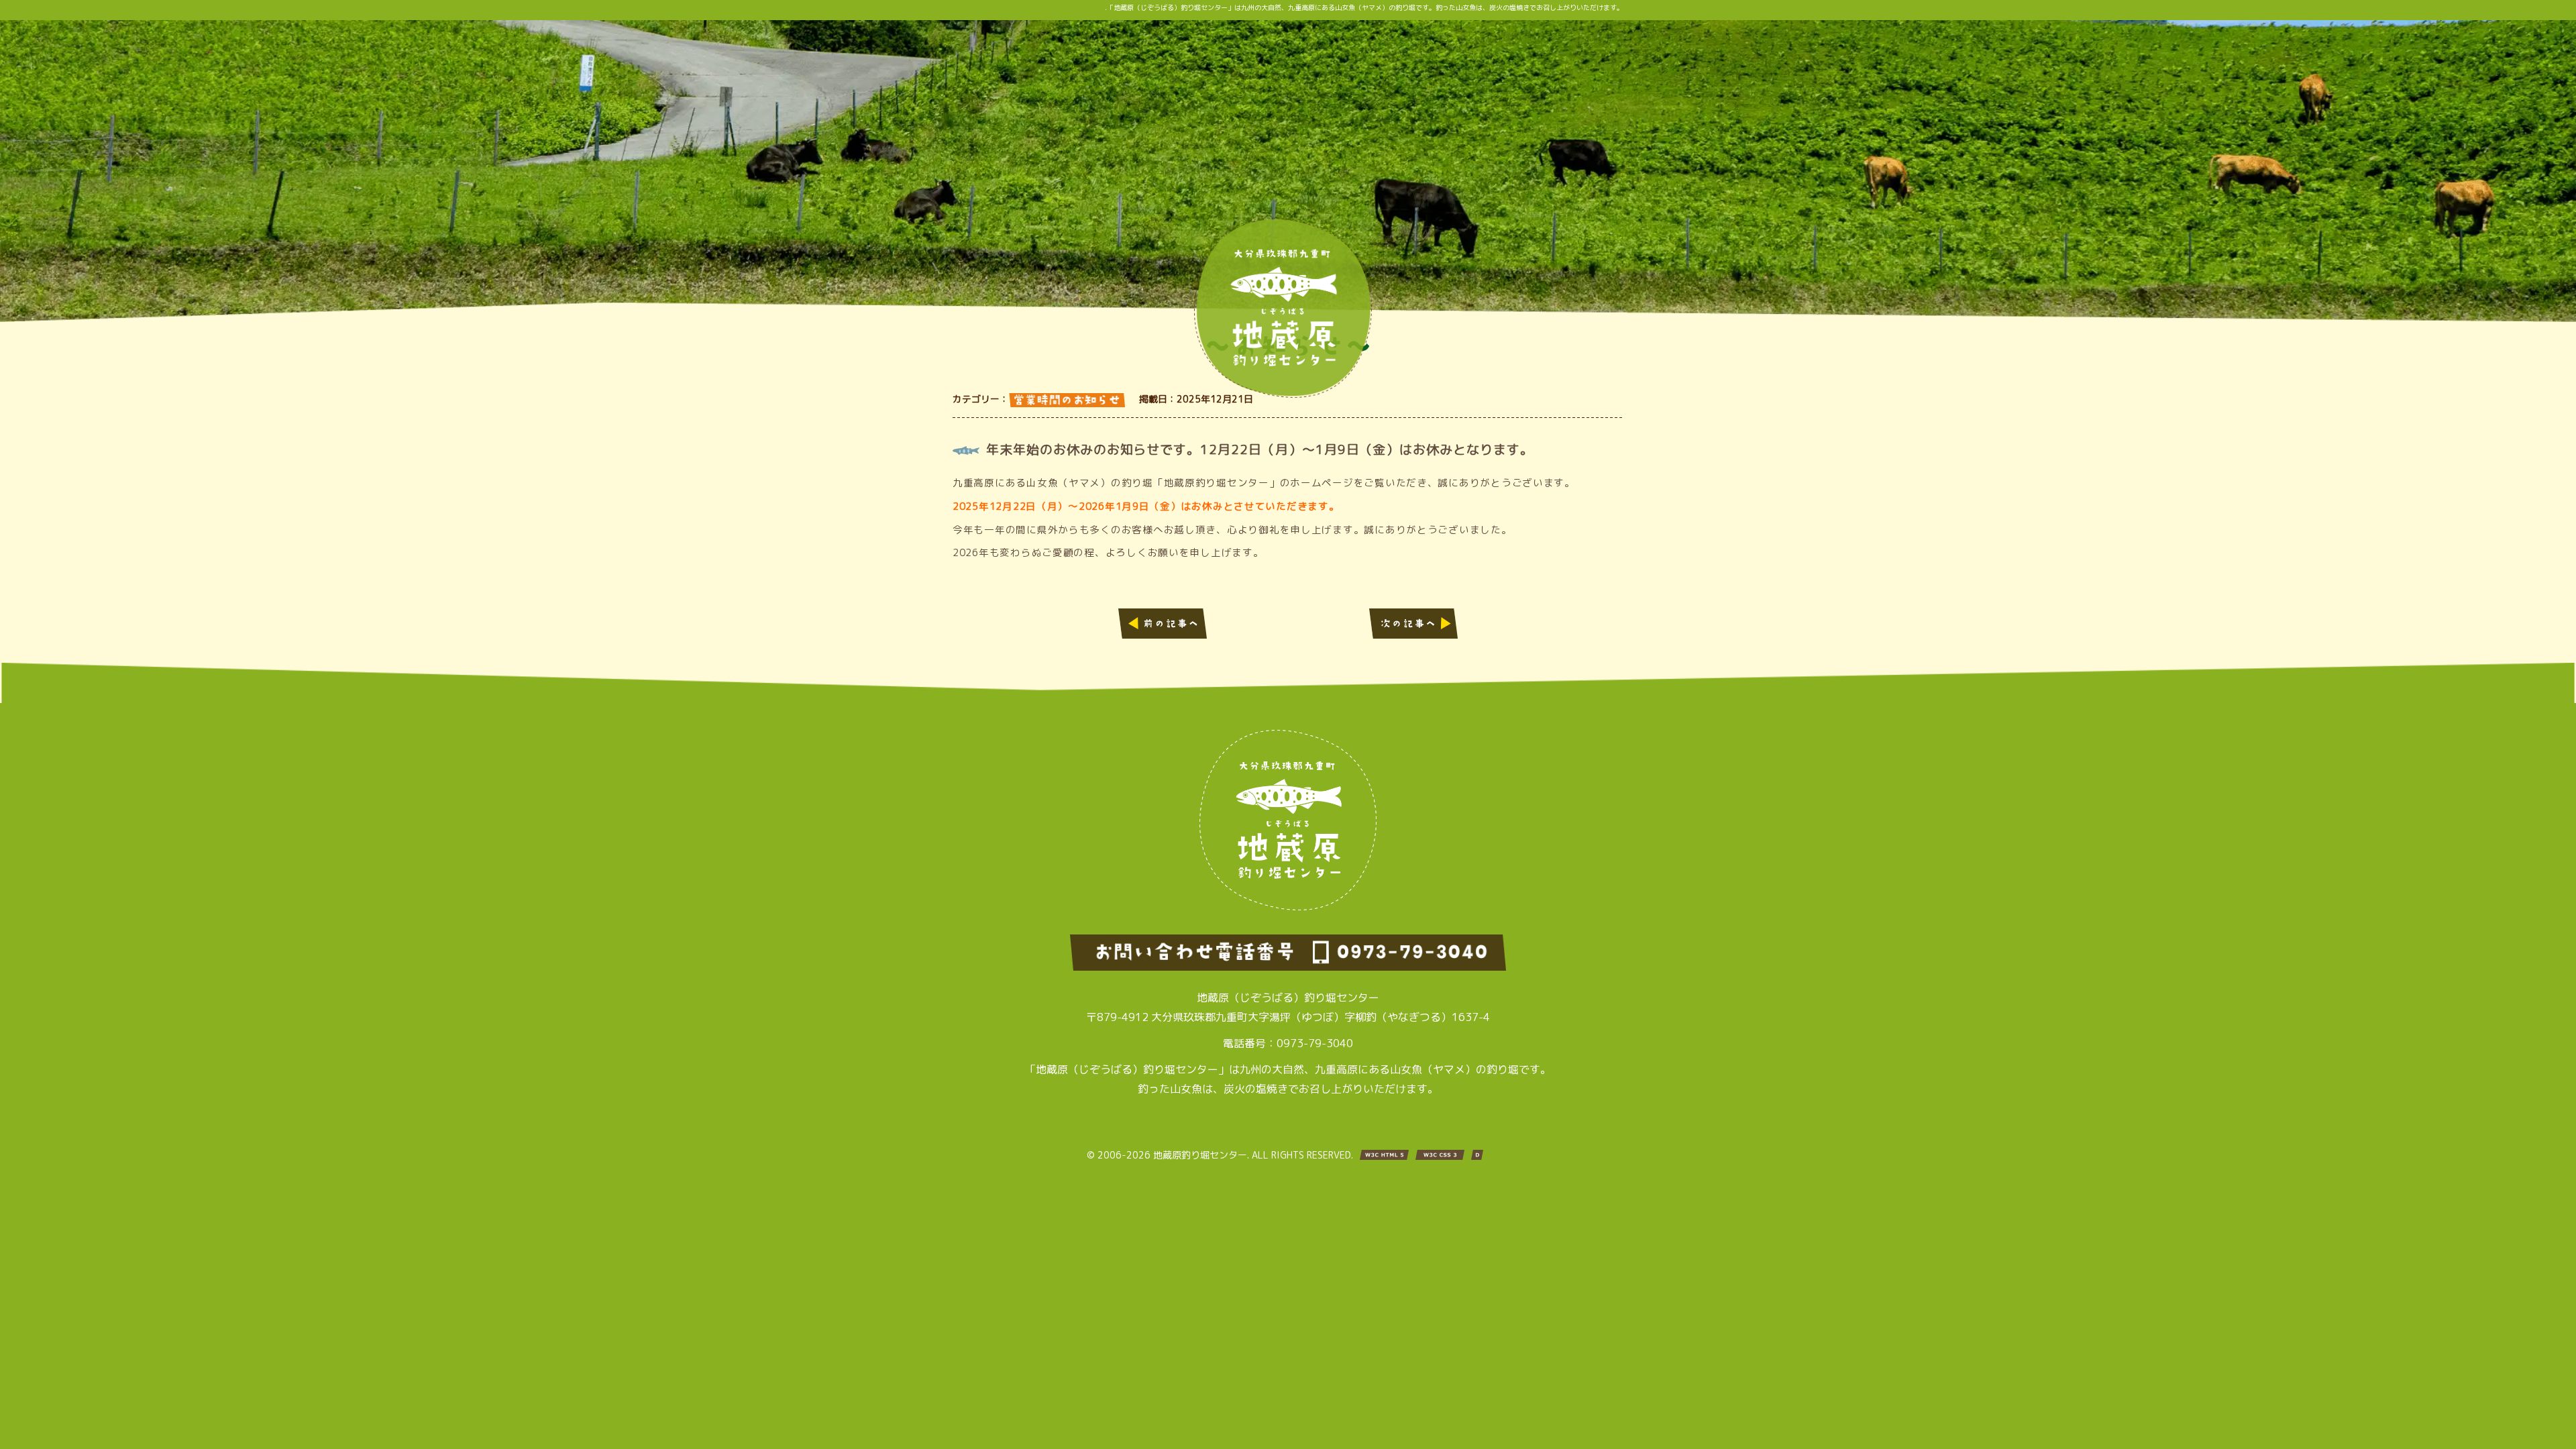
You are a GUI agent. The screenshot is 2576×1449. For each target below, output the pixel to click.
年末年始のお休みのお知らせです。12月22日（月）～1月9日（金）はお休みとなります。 (1260, 449)
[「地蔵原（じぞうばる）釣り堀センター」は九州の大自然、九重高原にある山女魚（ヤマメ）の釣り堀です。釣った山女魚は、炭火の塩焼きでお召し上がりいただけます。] (1283, 394)
